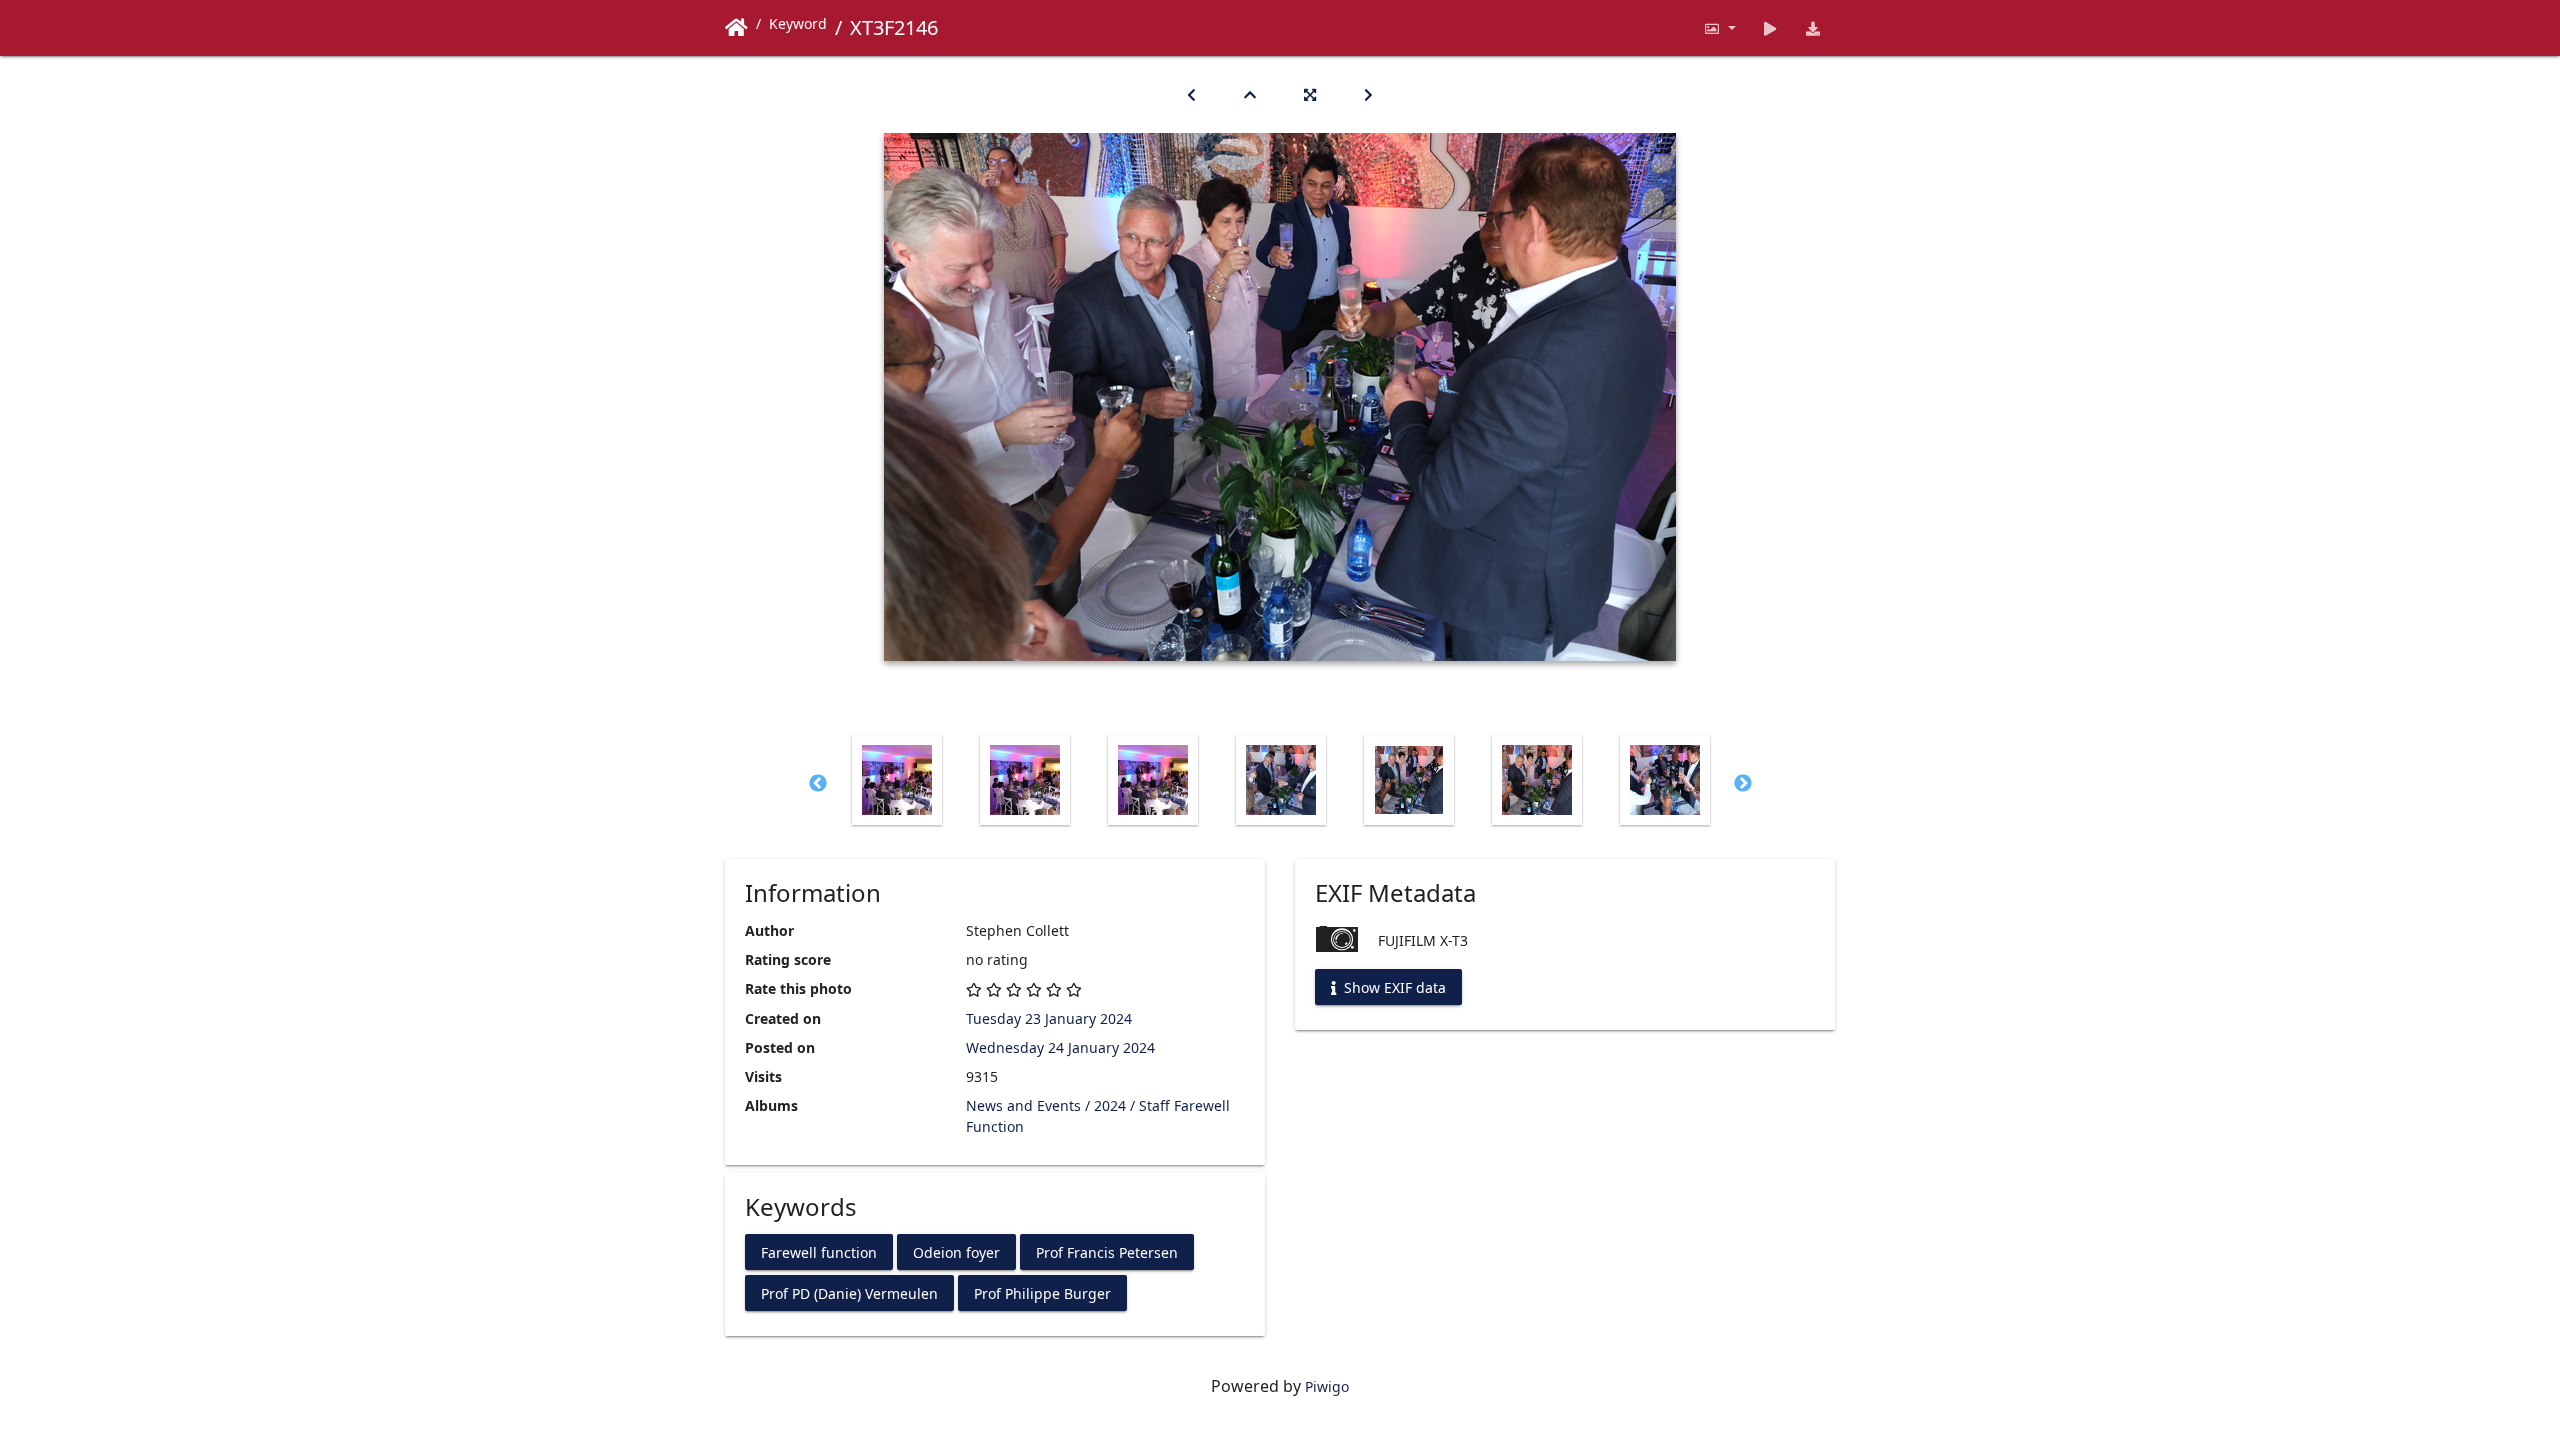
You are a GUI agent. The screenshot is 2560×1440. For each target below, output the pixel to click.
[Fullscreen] (1310, 94)
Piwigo (1327, 1386)
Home (736, 28)
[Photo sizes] (1719, 28)
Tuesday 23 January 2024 (1049, 1018)
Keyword (798, 23)
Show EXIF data (1393, 987)
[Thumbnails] (1250, 94)
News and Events (1023, 1105)
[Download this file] (1813, 28)
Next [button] (1743, 784)
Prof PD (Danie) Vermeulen (849, 1292)
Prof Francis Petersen (1107, 1251)
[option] (897, 780)
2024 (1110, 1105)
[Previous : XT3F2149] (1191, 94)
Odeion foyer (956, 1251)
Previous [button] (818, 784)
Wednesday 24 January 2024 (1060, 1047)
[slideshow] (1770, 28)
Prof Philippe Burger (1042, 1292)
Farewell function (819, 1251)
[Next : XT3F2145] (1368, 94)
